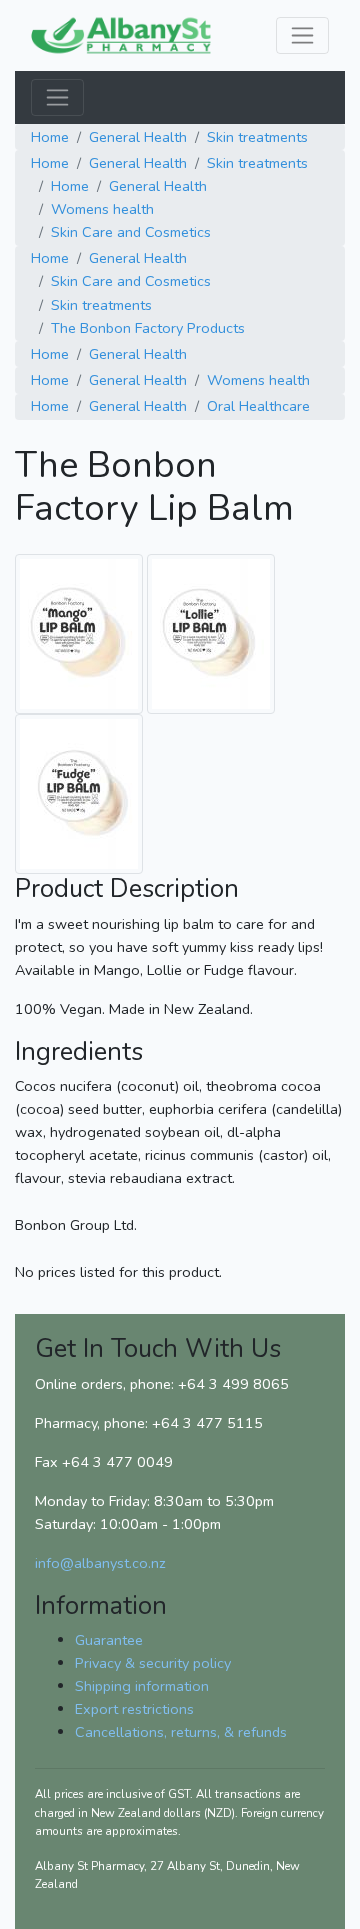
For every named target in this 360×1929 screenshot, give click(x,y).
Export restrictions (134, 1709)
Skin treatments (257, 137)
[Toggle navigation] (302, 35)
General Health (138, 137)
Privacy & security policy (153, 1663)
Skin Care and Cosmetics (131, 232)
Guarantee (109, 1640)
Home (50, 137)
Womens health (102, 209)
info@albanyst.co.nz (100, 1563)
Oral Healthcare (258, 406)
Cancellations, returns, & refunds (181, 1732)
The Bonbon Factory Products (148, 328)
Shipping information (142, 1686)
